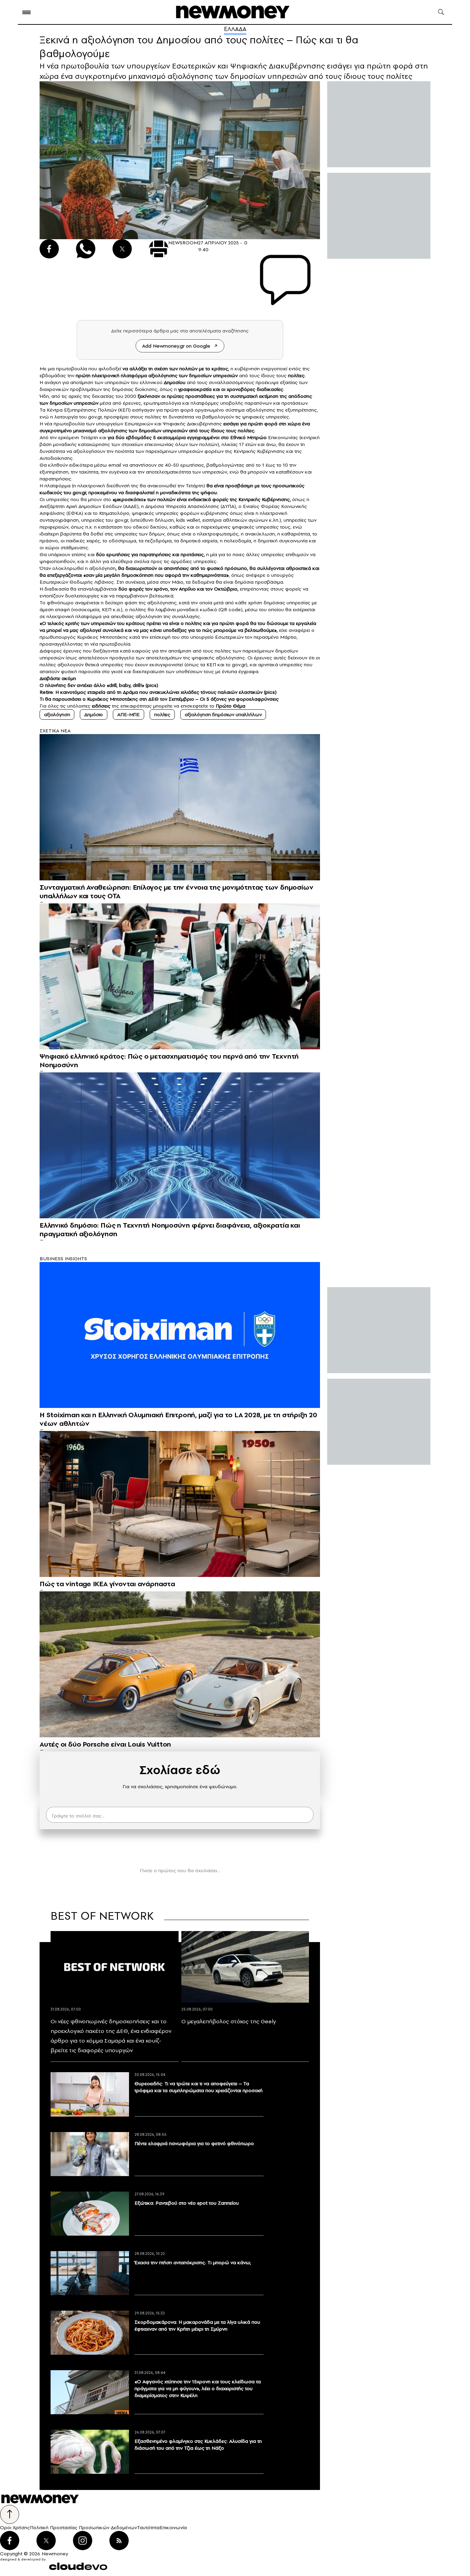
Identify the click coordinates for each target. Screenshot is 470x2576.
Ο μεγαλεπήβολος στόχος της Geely (229, 2021)
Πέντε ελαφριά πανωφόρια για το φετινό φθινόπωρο (194, 2143)
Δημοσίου (175, 382)
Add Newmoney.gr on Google (176, 346)
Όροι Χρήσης (15, 2527)
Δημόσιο (94, 714)
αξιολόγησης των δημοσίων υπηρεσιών (193, 375)
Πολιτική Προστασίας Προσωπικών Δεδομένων (83, 2527)
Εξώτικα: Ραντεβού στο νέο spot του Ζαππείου (187, 2203)
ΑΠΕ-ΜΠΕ (129, 714)
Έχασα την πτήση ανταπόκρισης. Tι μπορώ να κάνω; (193, 2262)
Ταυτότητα (148, 2527)
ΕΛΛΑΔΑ (235, 29)
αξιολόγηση (57, 714)
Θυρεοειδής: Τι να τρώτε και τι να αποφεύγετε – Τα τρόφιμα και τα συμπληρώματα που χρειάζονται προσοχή (199, 2087)
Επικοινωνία (173, 2527)
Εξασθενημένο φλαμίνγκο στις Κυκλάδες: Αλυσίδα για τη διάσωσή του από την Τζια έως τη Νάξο (198, 2445)
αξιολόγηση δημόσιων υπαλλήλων (223, 714)
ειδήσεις (101, 706)
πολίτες (162, 714)
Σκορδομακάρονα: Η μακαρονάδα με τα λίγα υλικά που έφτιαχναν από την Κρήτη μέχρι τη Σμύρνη (197, 2325)
